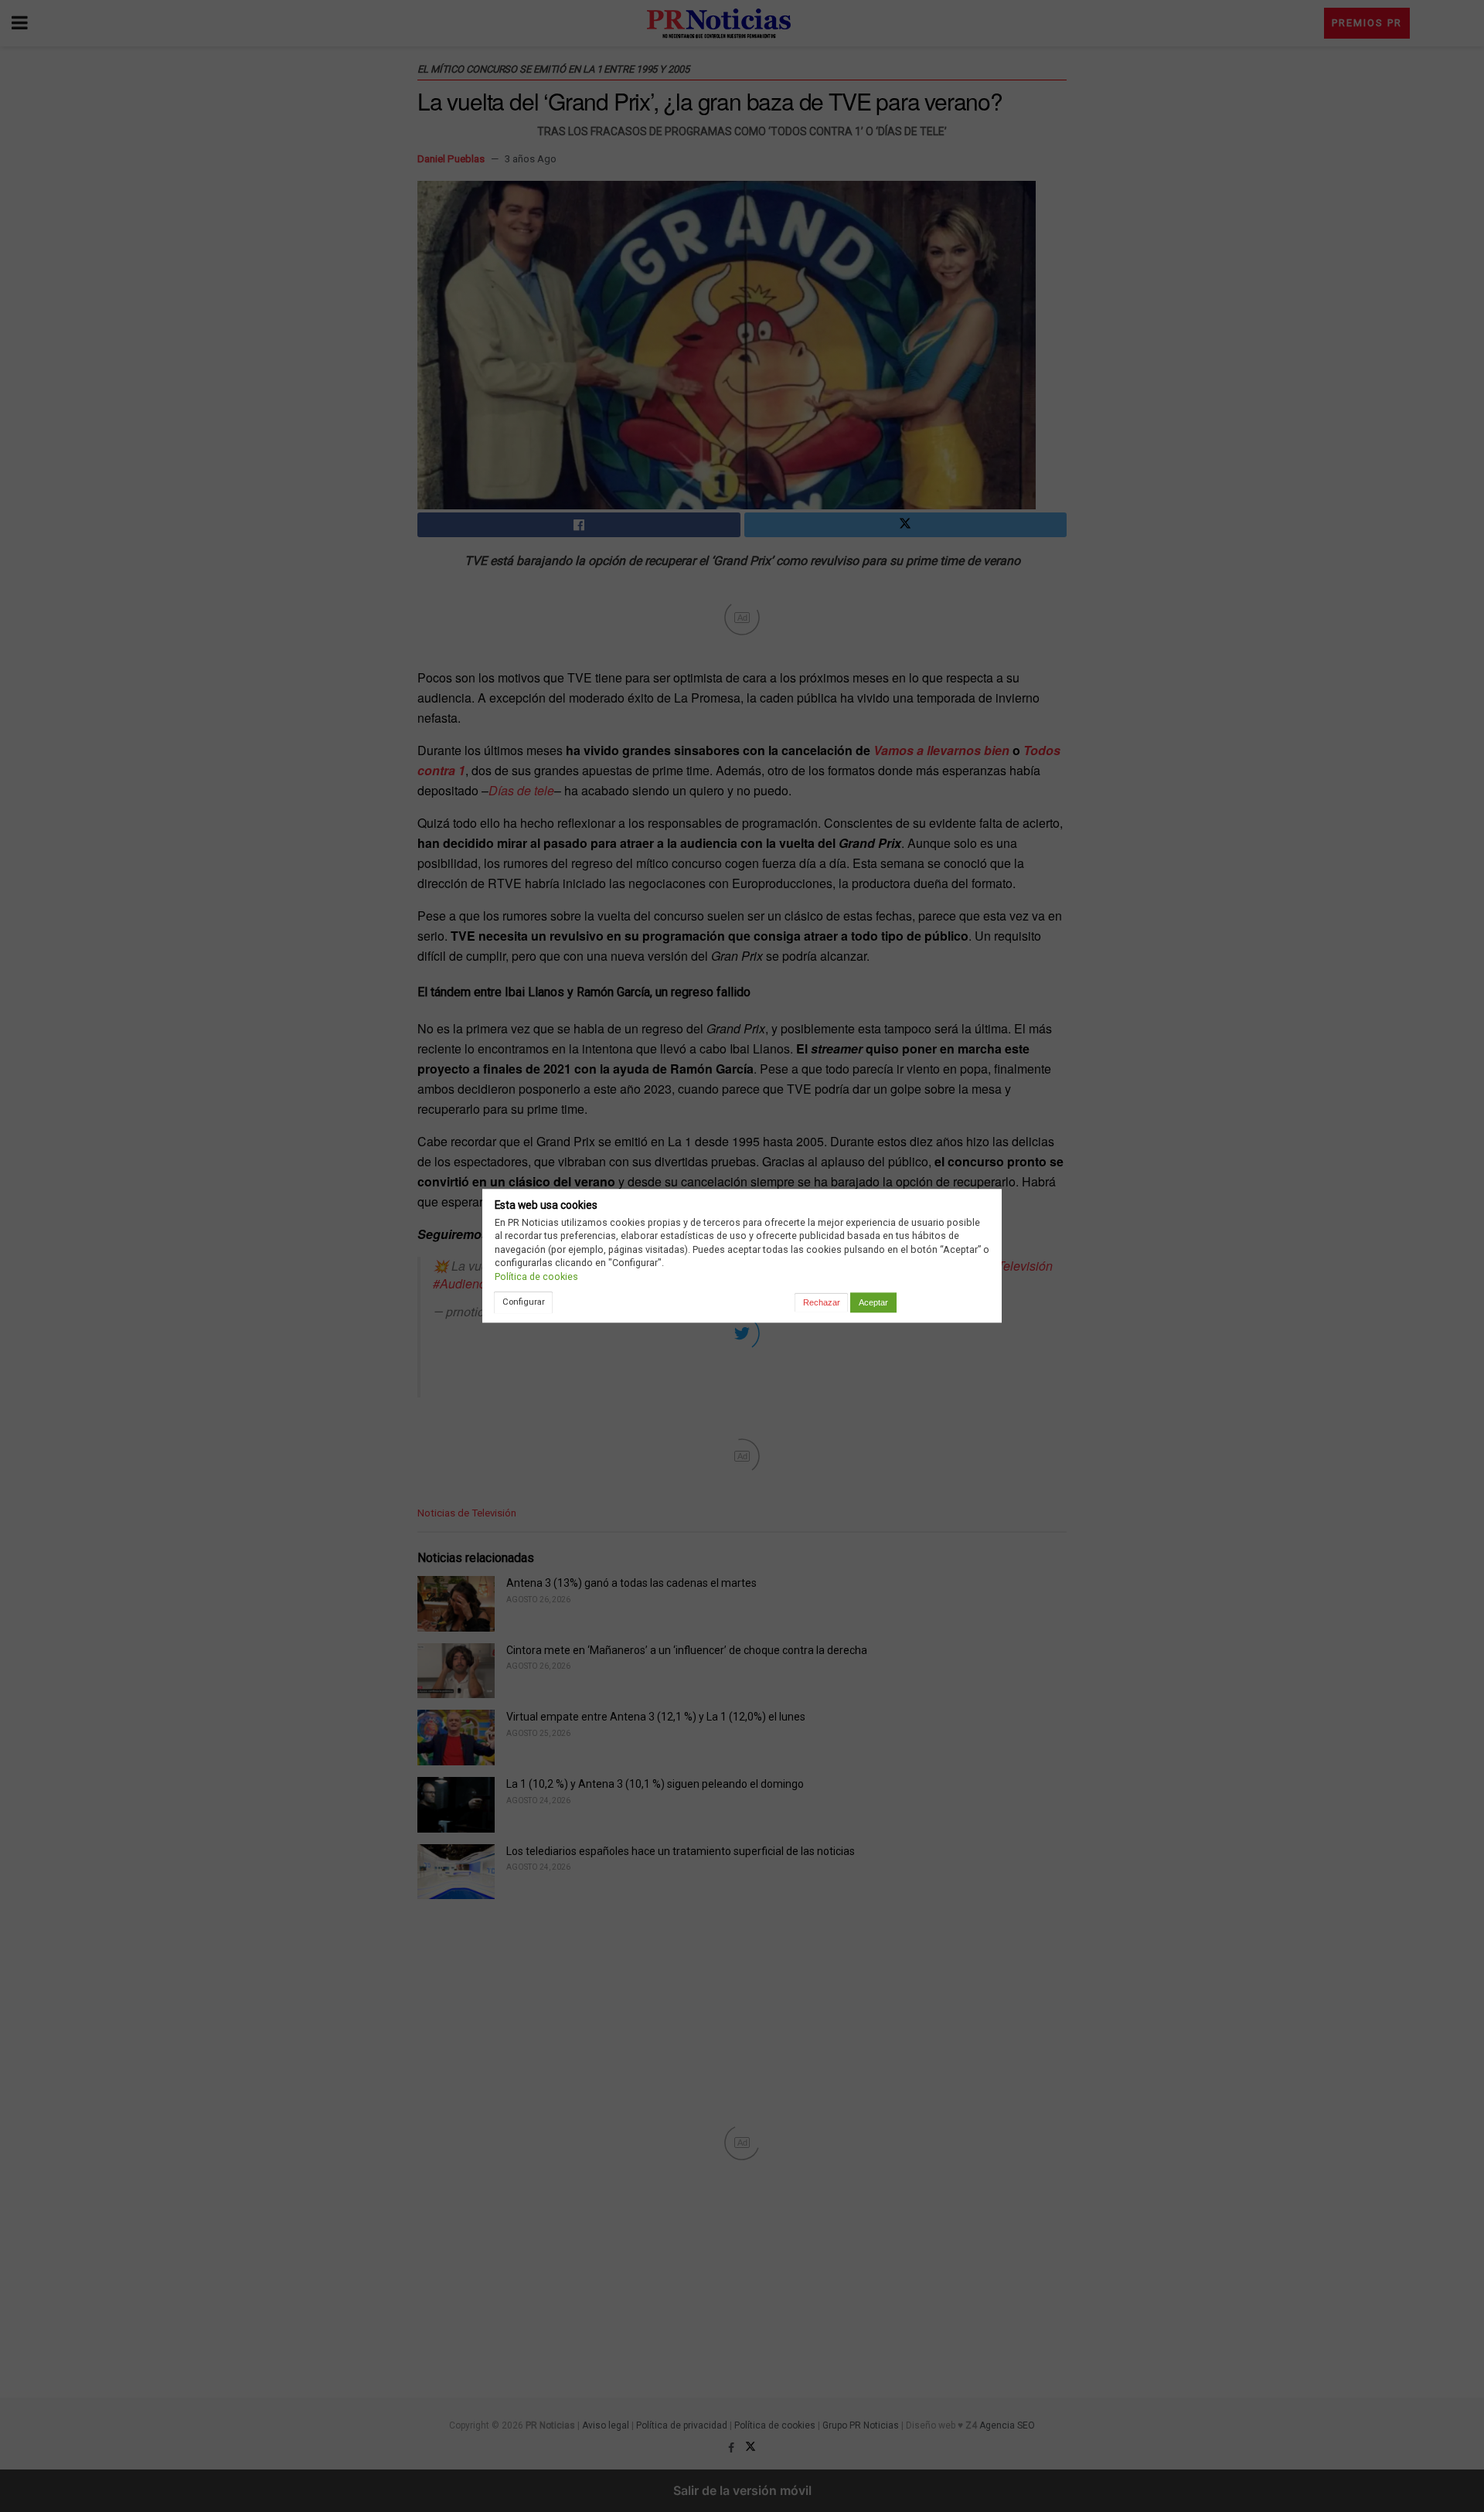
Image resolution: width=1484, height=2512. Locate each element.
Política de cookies (536, 1276)
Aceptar (873, 1302)
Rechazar (822, 1302)
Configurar (524, 1302)
